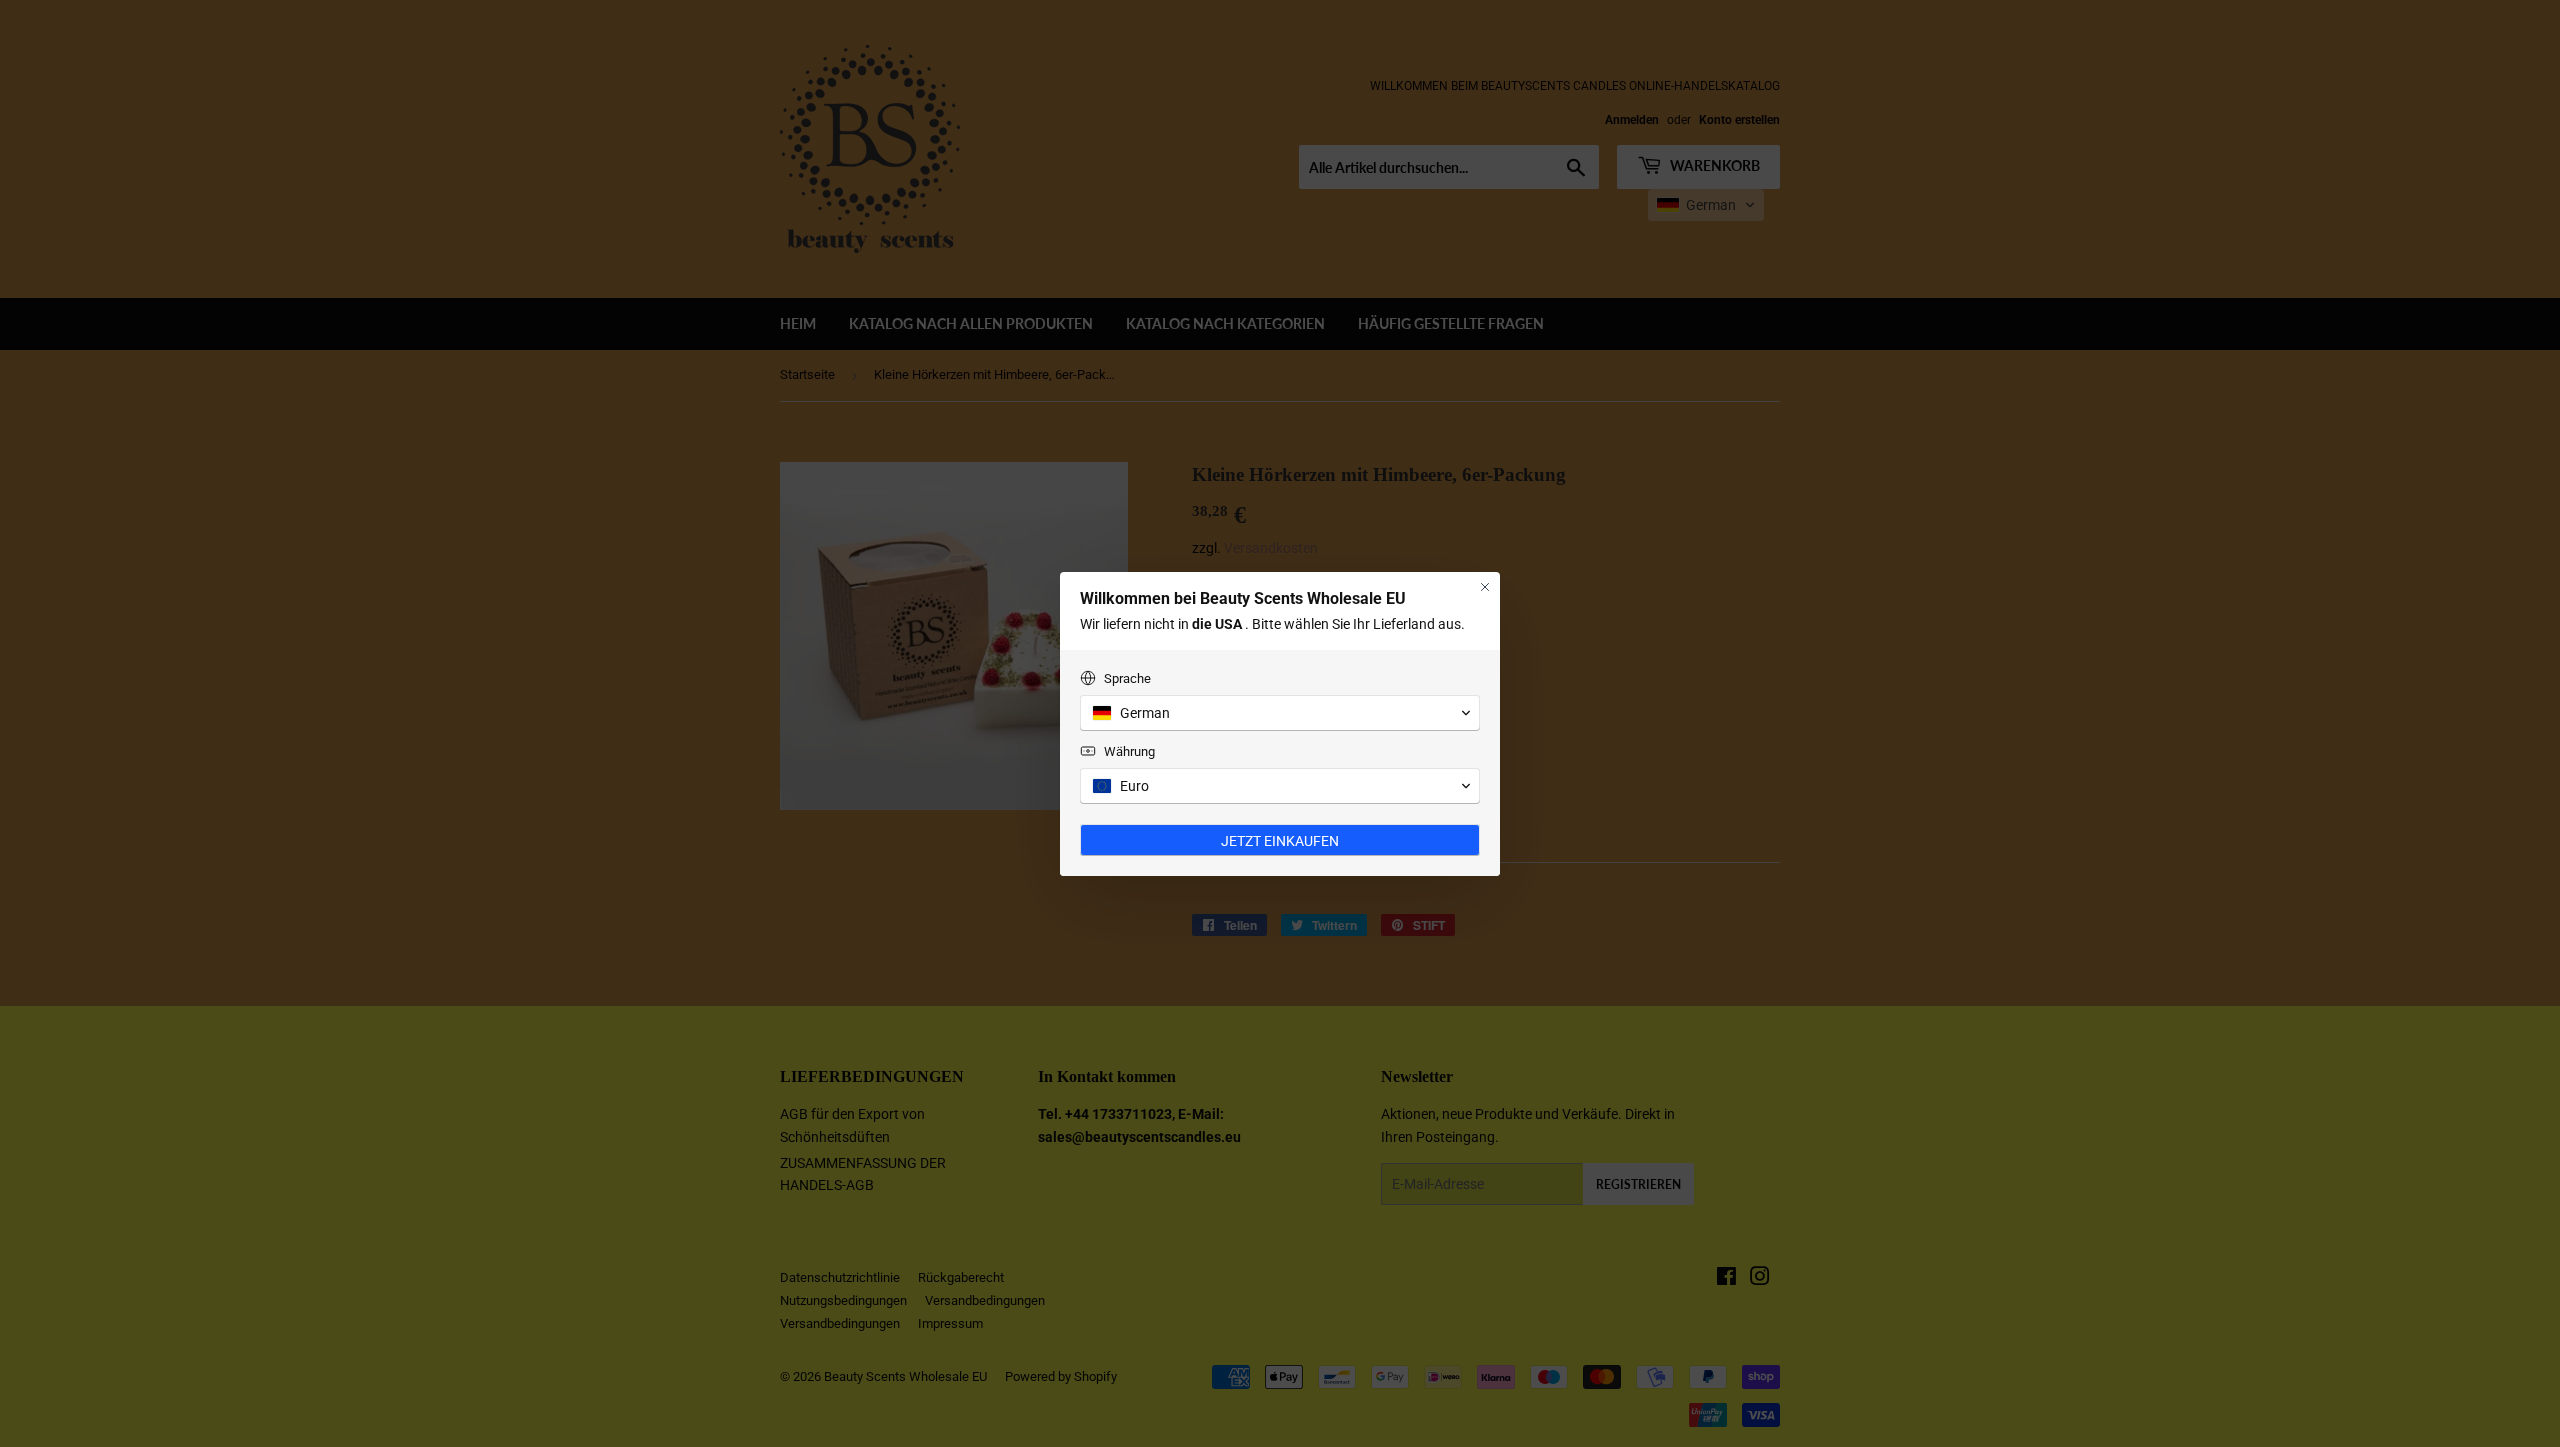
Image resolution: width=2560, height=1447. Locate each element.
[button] (1280, 713)
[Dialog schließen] (1485, 587)
